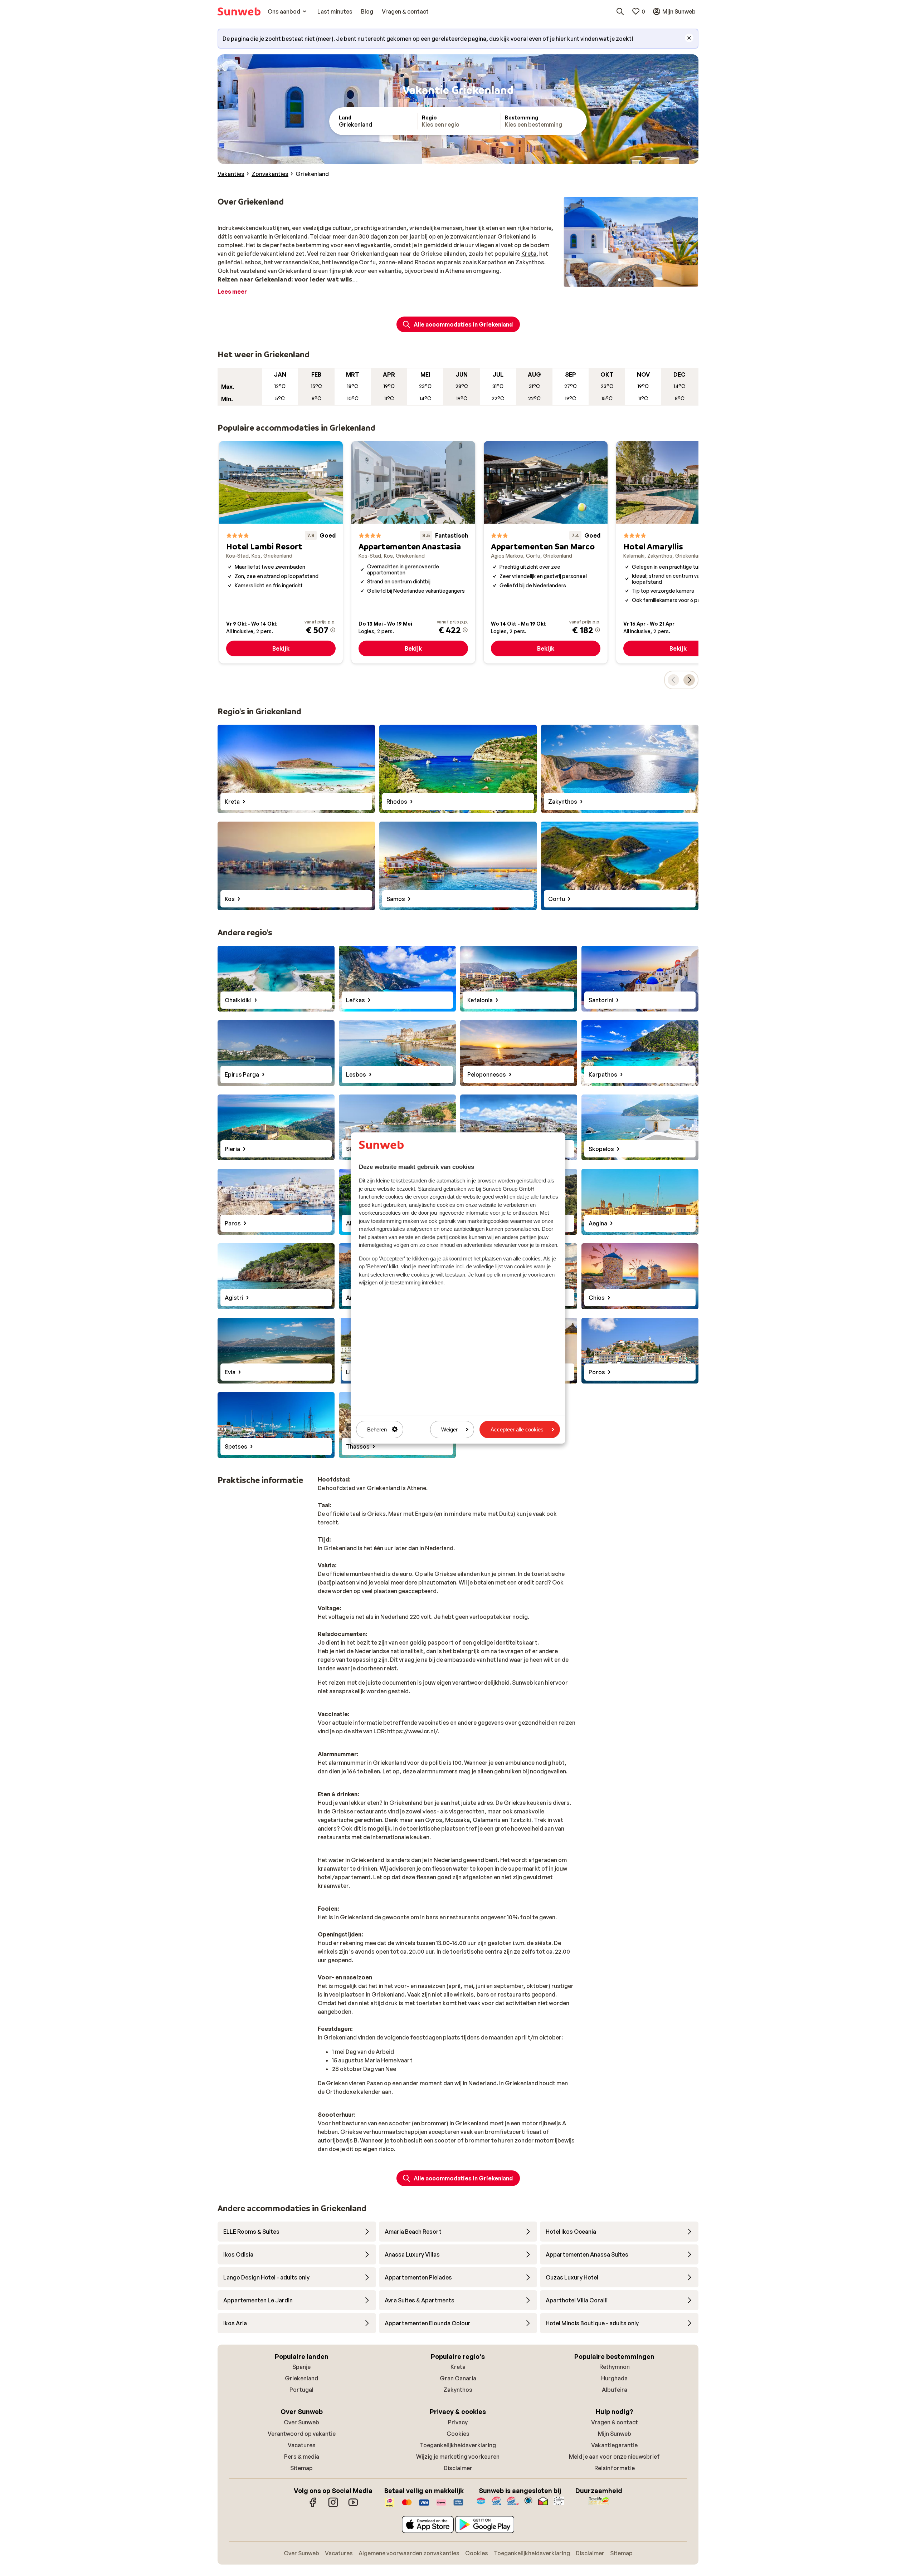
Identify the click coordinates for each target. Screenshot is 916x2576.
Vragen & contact (615, 2422)
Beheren (377, 1429)
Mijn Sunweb (615, 2434)
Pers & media (302, 2457)
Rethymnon (615, 2367)
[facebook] (313, 2506)
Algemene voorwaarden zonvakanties (409, 2553)
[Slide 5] (642, 280)
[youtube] (353, 2506)
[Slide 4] (637, 280)
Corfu (367, 262)
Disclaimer (458, 2468)
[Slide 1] (619, 280)
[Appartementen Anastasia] (413, 552)
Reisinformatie (615, 2468)
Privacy (458, 2422)
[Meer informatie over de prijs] (333, 630)
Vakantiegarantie (614, 2445)
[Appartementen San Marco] (546, 552)
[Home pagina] (239, 11)
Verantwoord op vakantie (302, 2434)
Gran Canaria (458, 2378)
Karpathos (492, 262)
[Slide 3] (631, 280)
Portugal (301, 2390)
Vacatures (302, 2445)
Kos (314, 262)
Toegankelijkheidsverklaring (458, 2445)
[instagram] (333, 2506)
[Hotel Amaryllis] (678, 552)
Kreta (529, 254)
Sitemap (301, 2468)
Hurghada (614, 2378)
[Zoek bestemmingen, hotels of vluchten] (620, 11)
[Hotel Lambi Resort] (281, 552)
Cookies (458, 2434)
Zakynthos (530, 262)
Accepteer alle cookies (517, 1429)
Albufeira (615, 2390)
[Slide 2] (625, 280)
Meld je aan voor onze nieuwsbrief (614, 2457)
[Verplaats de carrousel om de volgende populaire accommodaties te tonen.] (689, 680)
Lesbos (251, 262)
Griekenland (301, 2378)
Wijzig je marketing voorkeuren (458, 2457)
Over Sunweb (301, 2422)
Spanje (301, 2367)
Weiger (449, 1429)
